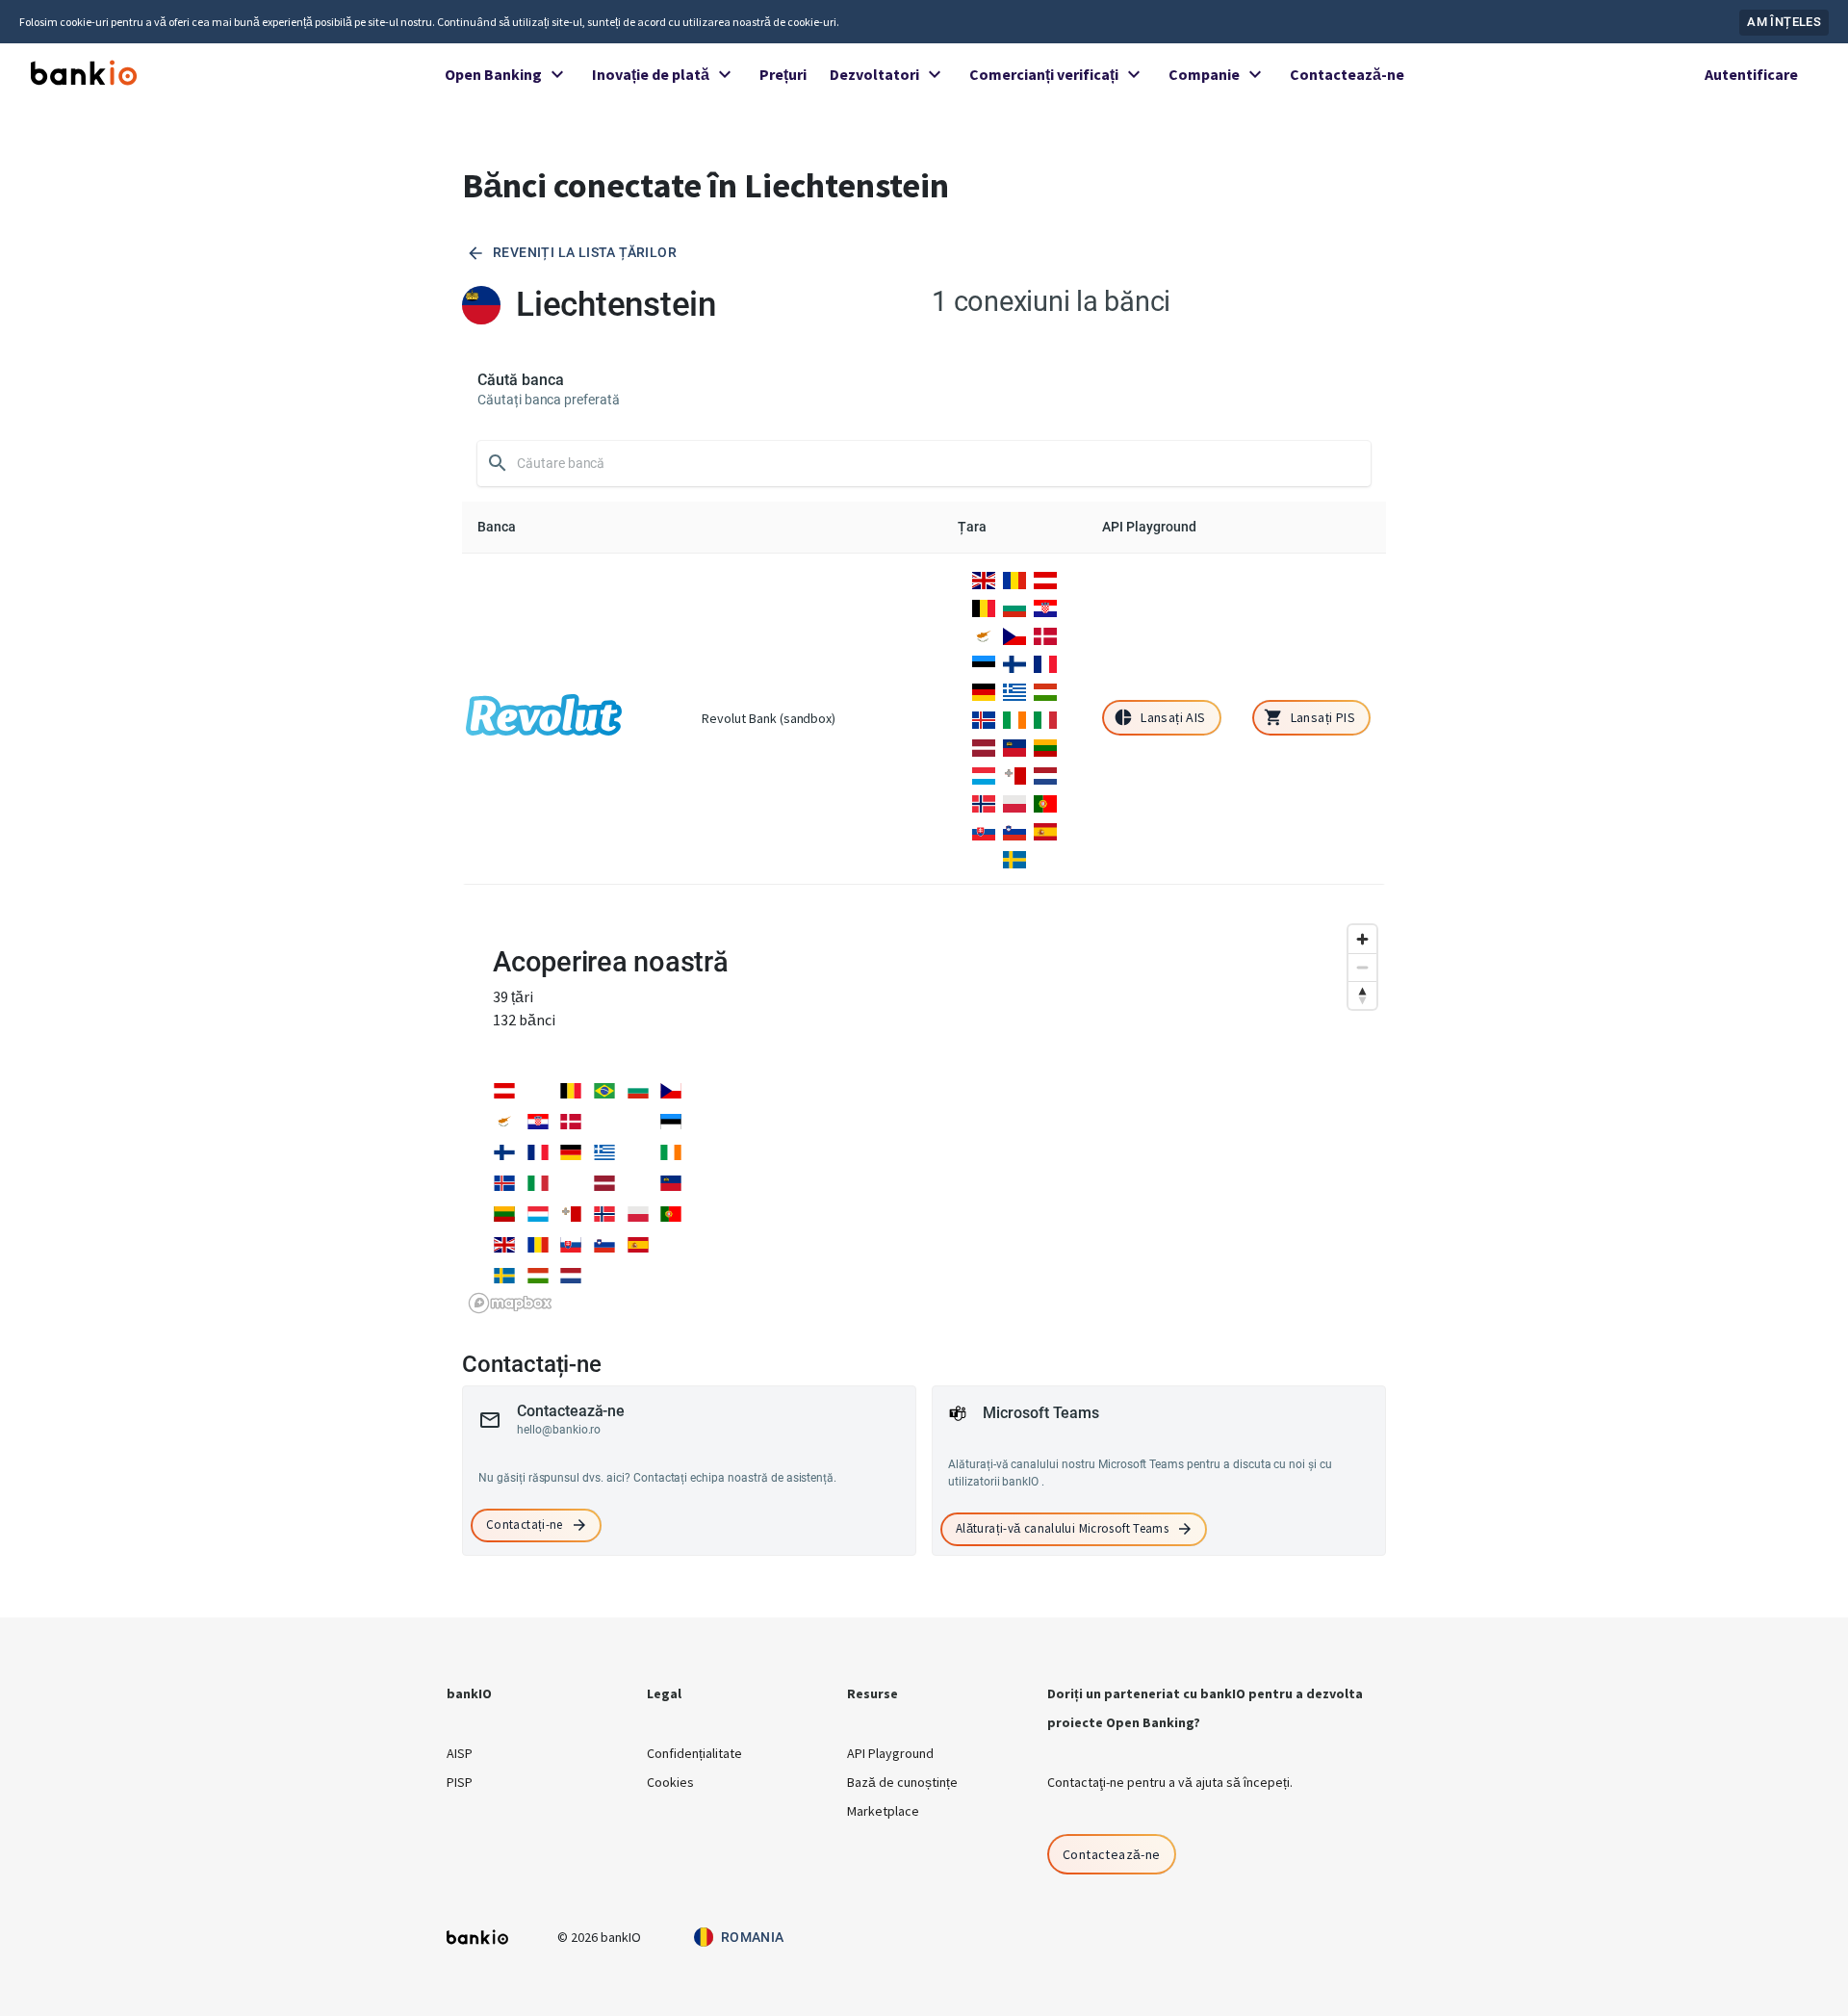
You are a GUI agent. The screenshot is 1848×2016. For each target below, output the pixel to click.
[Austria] (1045, 579)
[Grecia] (1014, 690)
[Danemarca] (1045, 634)
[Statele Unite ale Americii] (671, 1243)
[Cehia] (1014, 634)
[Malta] (1014, 774)
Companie (1204, 74)
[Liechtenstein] (1014, 746)
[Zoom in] (1362, 939)
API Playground (890, 1753)
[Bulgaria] (1014, 607)
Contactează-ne (1347, 74)
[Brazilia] (604, 1089)
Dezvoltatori (874, 74)
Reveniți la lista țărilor (585, 252)
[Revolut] (544, 718)
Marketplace (883, 1811)
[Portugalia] (1045, 802)
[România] (1014, 579)
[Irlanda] (1014, 718)
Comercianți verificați (1044, 74)
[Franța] (1045, 662)
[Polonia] (1014, 802)
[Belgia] (984, 607)
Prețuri (783, 74)
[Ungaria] (1045, 690)
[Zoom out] (1362, 967)
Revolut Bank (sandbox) (769, 718)
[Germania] (984, 690)
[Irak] (638, 1150)
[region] (924, 1118)
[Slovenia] (1014, 830)
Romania (753, 1937)
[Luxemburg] (984, 774)
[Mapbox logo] (510, 1303)
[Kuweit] (571, 1181)
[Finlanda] (1014, 662)
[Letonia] (984, 746)
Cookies (670, 1782)
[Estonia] (984, 662)
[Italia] (1045, 718)
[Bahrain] (538, 1089)
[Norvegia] (984, 802)
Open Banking (493, 74)
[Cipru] (984, 634)
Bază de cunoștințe (902, 1782)
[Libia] (638, 1181)
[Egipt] (604, 1120)
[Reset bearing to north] (1362, 995)
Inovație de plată (651, 74)
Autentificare (1751, 74)
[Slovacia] (984, 830)
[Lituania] (1045, 746)
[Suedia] (1014, 858)
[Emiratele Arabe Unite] (638, 1120)
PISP (460, 1782)
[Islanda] (984, 718)
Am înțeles (1784, 22)
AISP (460, 1753)
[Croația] (1045, 607)
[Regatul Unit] (984, 579)
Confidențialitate (694, 1753)
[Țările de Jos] (1045, 774)
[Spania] (1045, 830)
